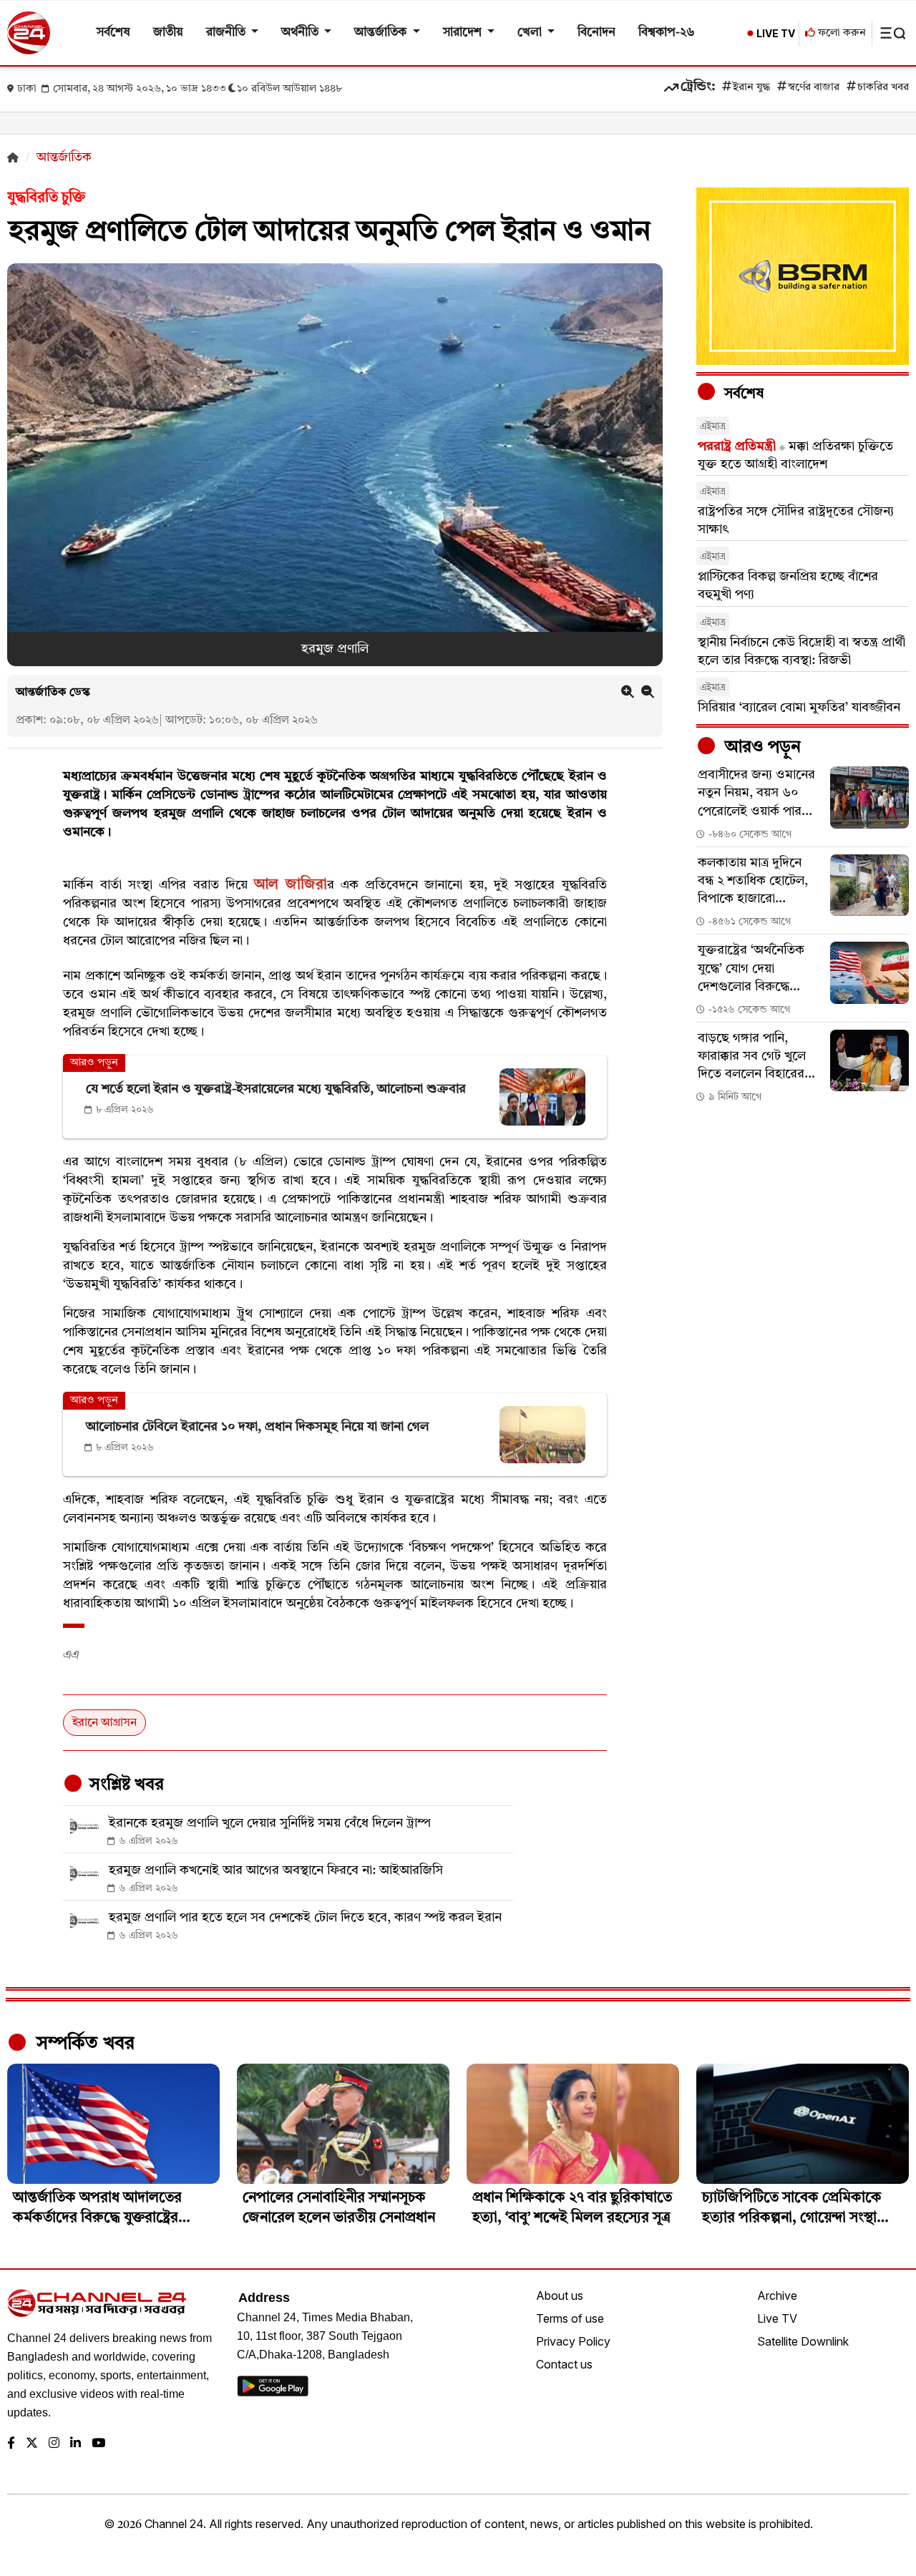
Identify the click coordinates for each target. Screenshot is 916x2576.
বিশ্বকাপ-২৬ (667, 33)
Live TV (777, 2318)
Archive (777, 2296)
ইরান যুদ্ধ (751, 88)
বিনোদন (596, 33)
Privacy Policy (573, 2341)
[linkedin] (75, 2444)
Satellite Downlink (803, 2341)
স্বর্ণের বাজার (814, 88)
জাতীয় (168, 33)
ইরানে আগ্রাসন (104, 1723)
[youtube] (98, 2444)
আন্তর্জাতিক (382, 33)
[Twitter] (32, 2444)
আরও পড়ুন (761, 748)
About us (560, 2296)
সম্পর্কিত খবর (83, 2044)
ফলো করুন (841, 33)
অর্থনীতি (301, 33)
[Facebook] (11, 2444)
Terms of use (570, 2318)
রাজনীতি (227, 33)
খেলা (531, 33)
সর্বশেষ (113, 33)
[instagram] (54, 2444)
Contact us (564, 2364)
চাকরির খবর (883, 88)
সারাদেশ (464, 33)
